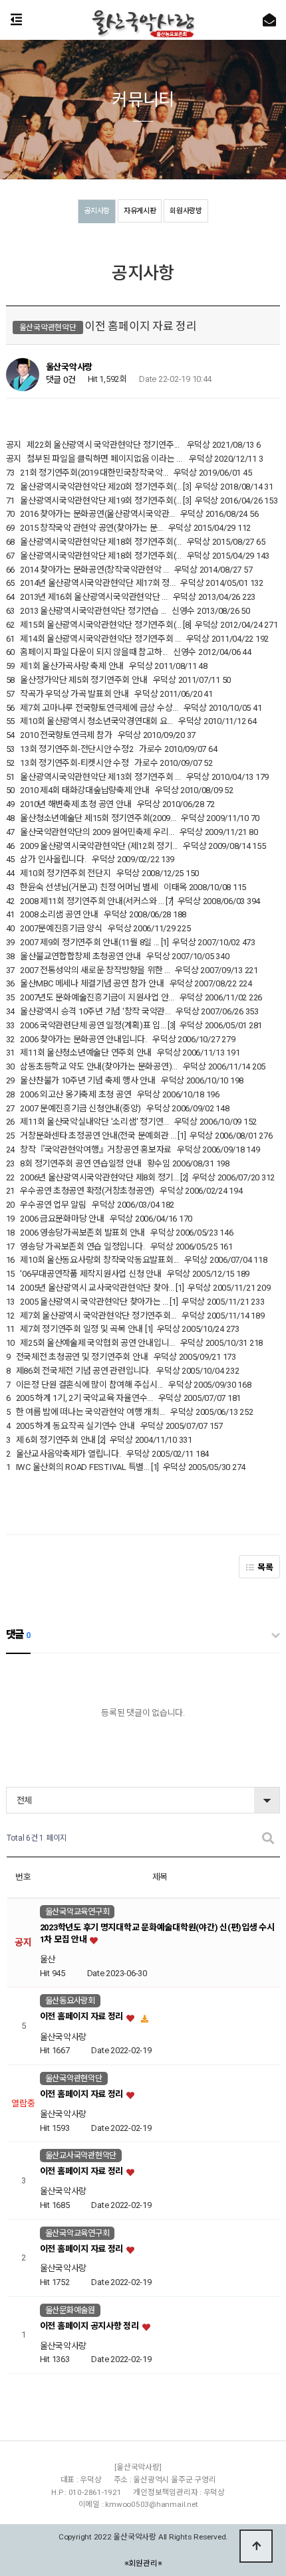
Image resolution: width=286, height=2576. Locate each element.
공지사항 (97, 211)
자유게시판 (140, 211)
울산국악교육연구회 (77, 1912)
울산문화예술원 (70, 2310)
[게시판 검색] (268, 1838)
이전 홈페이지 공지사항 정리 (90, 2326)
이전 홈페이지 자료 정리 (82, 2017)
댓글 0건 (61, 380)
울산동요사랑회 (70, 2001)
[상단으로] (256, 2546)
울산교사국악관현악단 (81, 2156)
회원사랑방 (186, 211)
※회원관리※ (143, 2563)
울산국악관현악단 (74, 2078)
